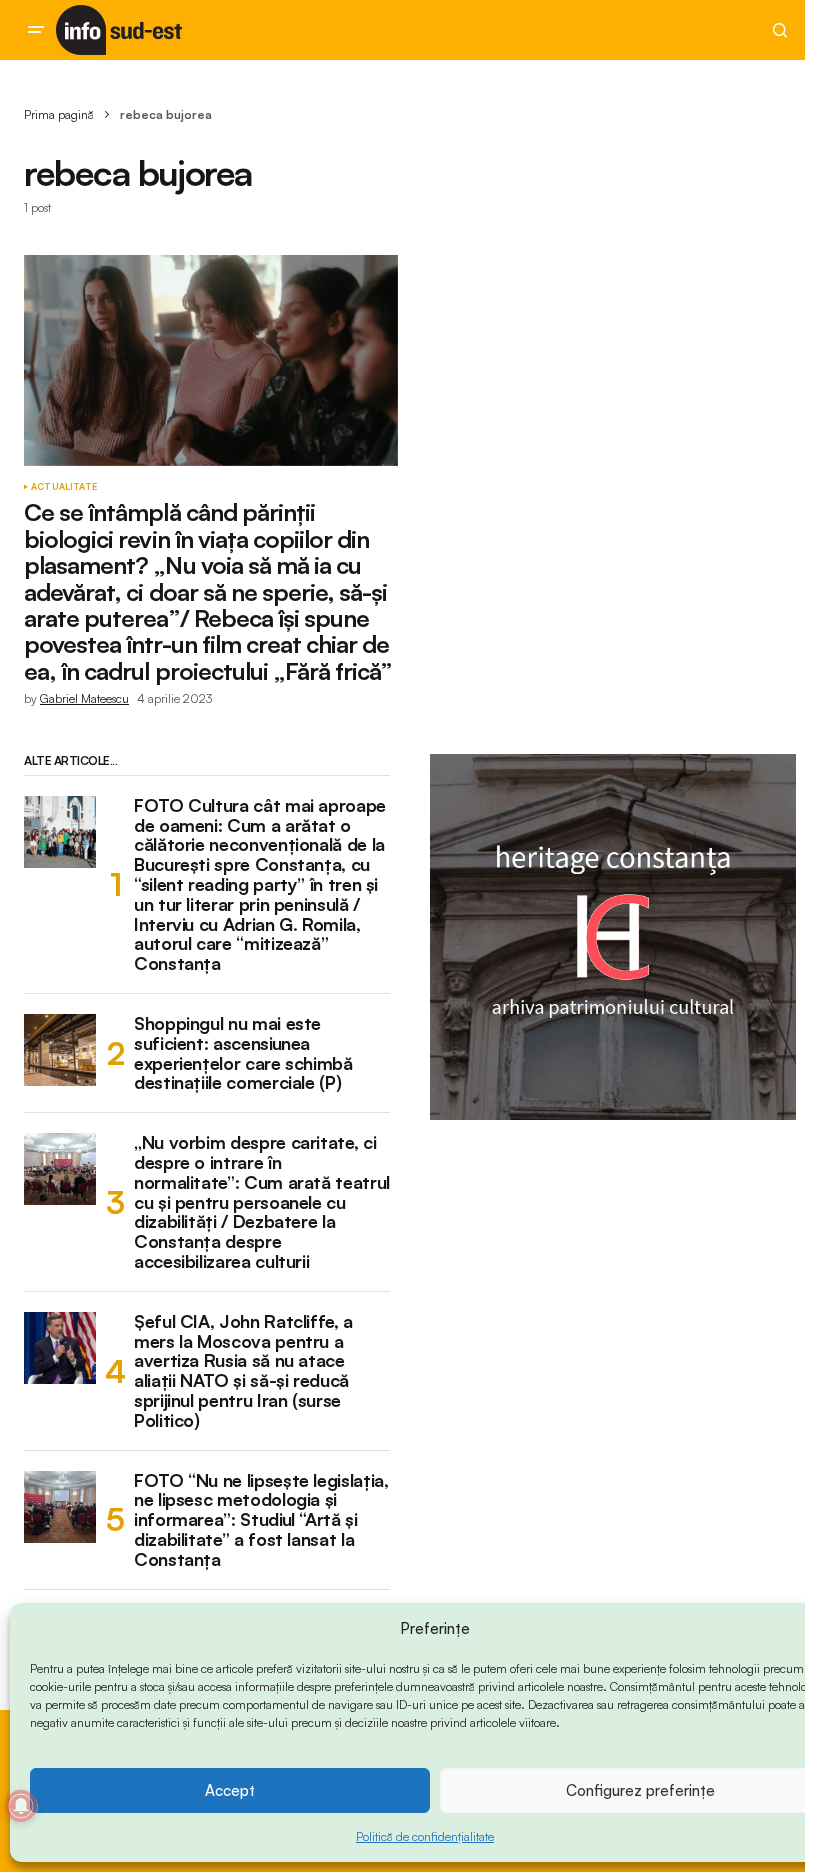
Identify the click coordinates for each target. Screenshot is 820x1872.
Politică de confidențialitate (425, 1836)
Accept (230, 1790)
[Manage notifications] (21, 1806)
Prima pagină (59, 114)
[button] (36, 30)
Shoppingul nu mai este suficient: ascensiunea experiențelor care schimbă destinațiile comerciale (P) (243, 1053)
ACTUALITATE (64, 487)
